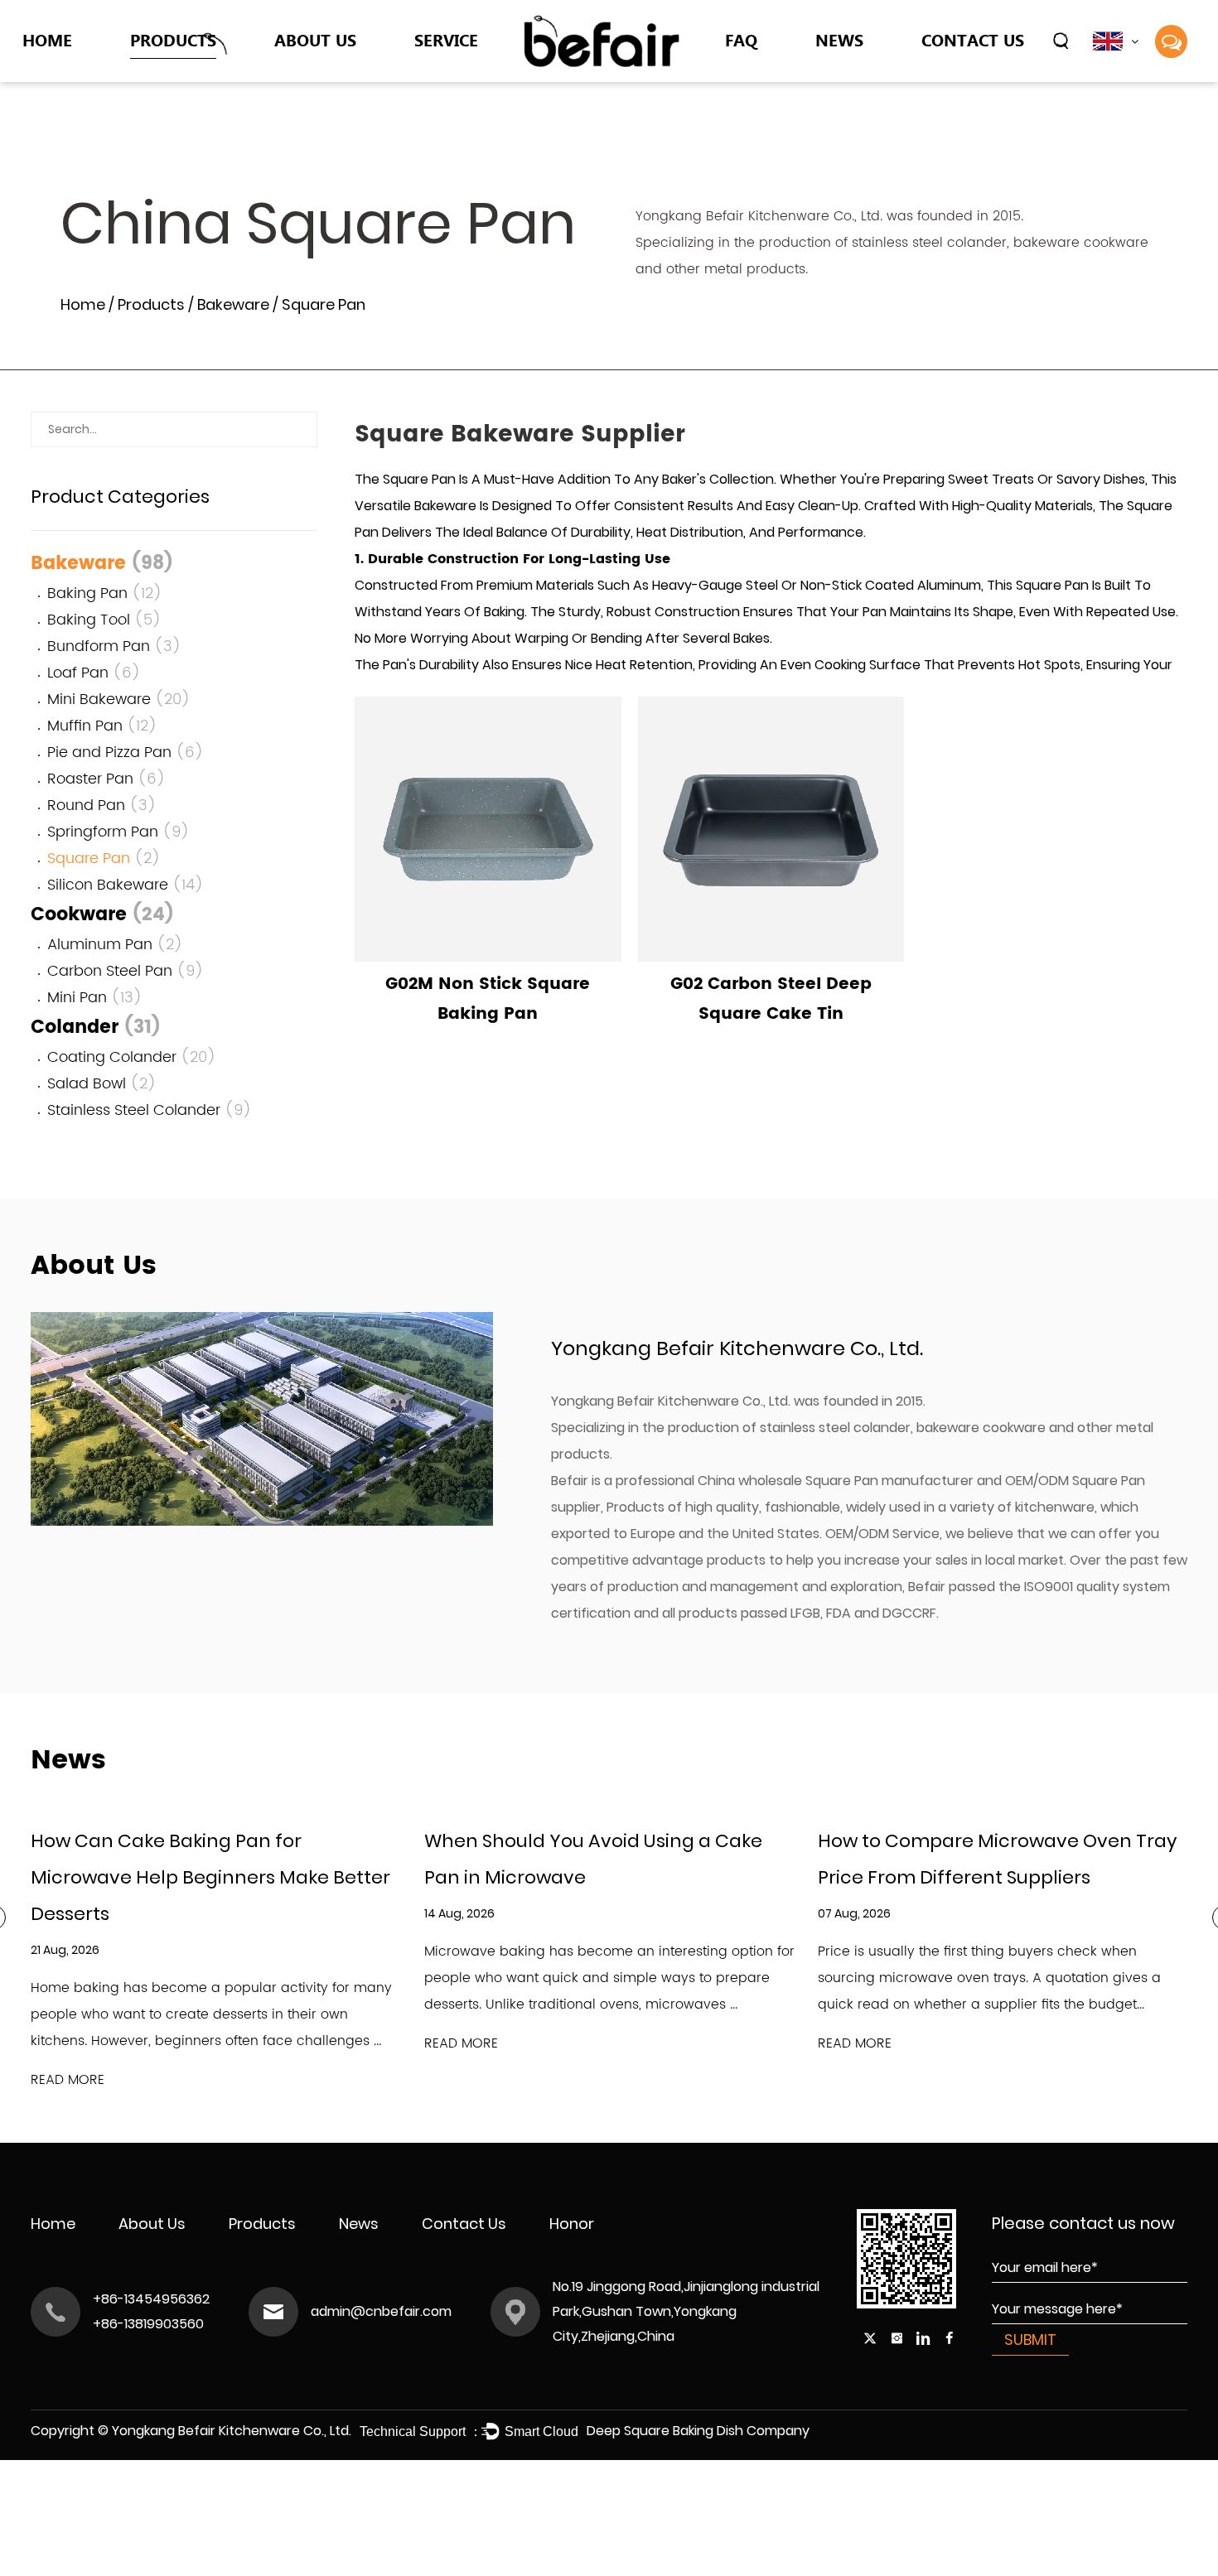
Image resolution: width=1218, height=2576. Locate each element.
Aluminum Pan (115, 945)
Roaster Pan (106, 779)
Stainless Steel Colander (150, 1110)
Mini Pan (95, 998)
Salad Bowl (102, 1084)
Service (446, 39)
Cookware (167, 73)
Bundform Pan (114, 646)
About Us (315, 39)
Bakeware (165, 78)
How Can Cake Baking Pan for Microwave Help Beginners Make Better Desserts (210, 1877)
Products (173, 39)
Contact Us (973, 39)
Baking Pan (105, 593)
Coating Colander (132, 1057)
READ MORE (68, 2080)
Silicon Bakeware (126, 885)
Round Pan (102, 806)
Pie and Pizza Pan (126, 753)
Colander (164, 75)
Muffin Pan (102, 726)
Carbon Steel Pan (126, 971)
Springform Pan (118, 832)
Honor (572, 2224)
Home (47, 39)
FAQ (741, 39)
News (839, 39)
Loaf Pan (94, 673)
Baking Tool (104, 620)
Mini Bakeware (119, 699)
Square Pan (104, 859)
